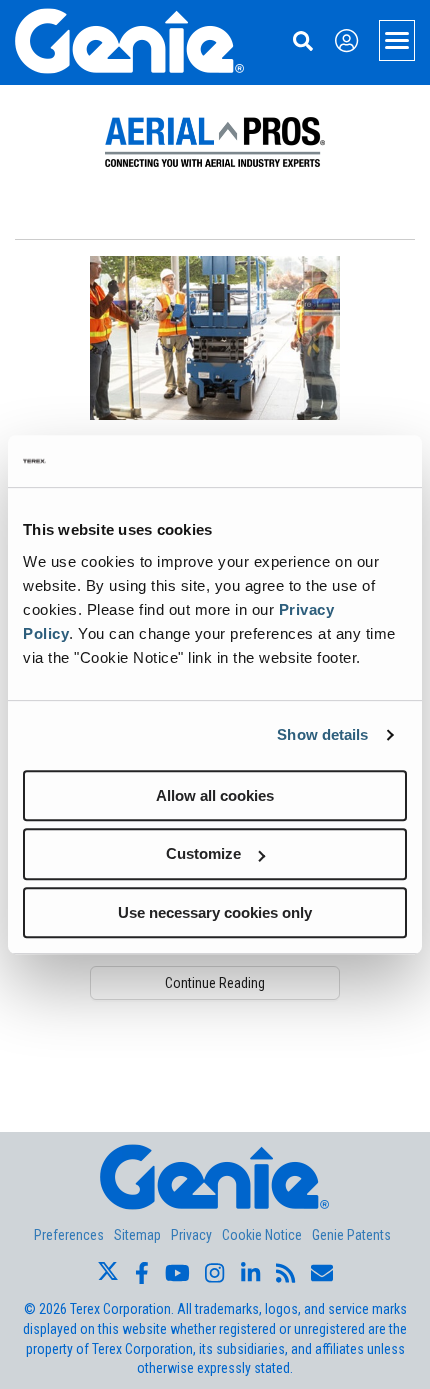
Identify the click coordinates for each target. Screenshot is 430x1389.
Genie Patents (351, 1235)
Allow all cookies (215, 795)
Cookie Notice (262, 1235)
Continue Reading (215, 983)
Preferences (69, 1235)
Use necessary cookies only (215, 912)
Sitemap (137, 1235)
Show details (322, 734)
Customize (203, 853)
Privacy (191, 1235)
